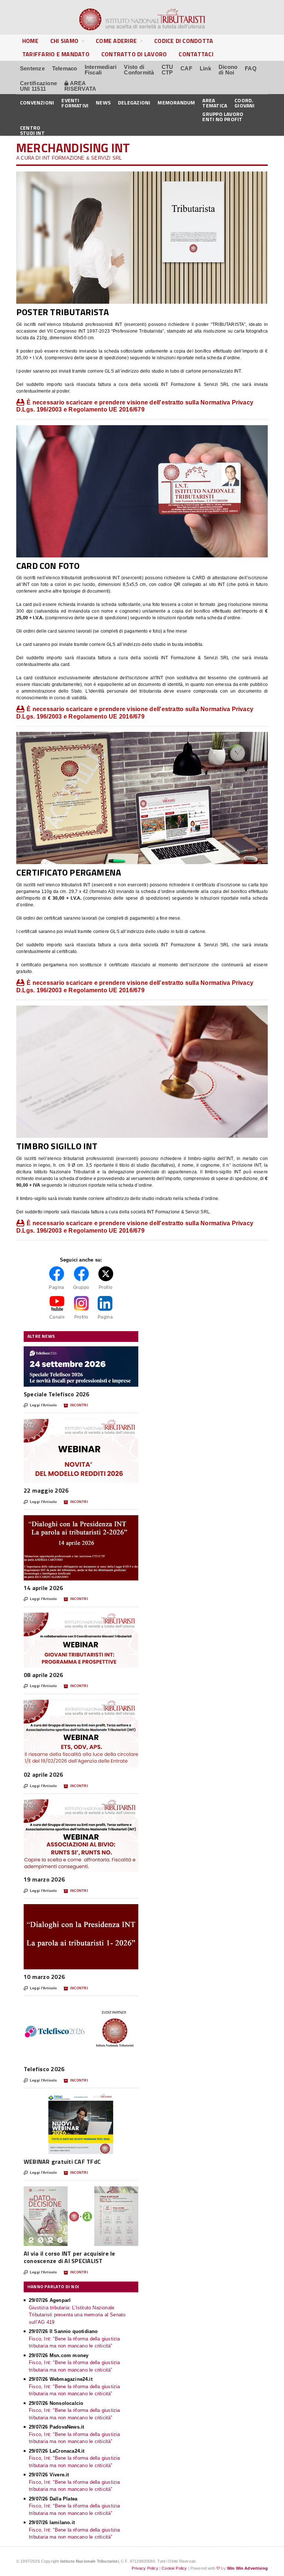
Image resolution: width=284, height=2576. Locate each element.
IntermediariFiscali (101, 70)
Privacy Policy (145, 2568)
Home (30, 41)
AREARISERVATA (80, 86)
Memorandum (176, 102)
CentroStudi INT (32, 130)
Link (205, 68)
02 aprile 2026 (43, 1774)
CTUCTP (168, 70)
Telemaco (65, 68)
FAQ (251, 68)
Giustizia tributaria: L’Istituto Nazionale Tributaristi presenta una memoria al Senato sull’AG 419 (77, 2315)
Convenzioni (37, 102)
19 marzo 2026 (44, 1879)
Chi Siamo (64, 41)
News (103, 102)
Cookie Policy (174, 2568)
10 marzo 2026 (44, 1977)
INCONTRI (76, 1405)
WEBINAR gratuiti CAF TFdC (62, 2162)
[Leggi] (81, 1350)
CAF (186, 68)
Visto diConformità (139, 70)
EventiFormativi (75, 102)
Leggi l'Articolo (40, 1405)
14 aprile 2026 (43, 1588)
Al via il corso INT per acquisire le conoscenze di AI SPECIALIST (70, 2257)
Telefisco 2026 (44, 2069)
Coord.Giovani (244, 102)
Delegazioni (134, 102)
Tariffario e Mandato (56, 54)
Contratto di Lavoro (134, 54)
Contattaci (196, 54)
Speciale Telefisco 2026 (57, 1394)
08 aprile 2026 (43, 1675)
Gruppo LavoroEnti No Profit (223, 116)
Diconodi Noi (228, 70)
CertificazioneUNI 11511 (38, 86)
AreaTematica (215, 102)
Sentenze (32, 68)
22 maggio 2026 (46, 1490)
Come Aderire (116, 41)
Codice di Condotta (184, 41)
